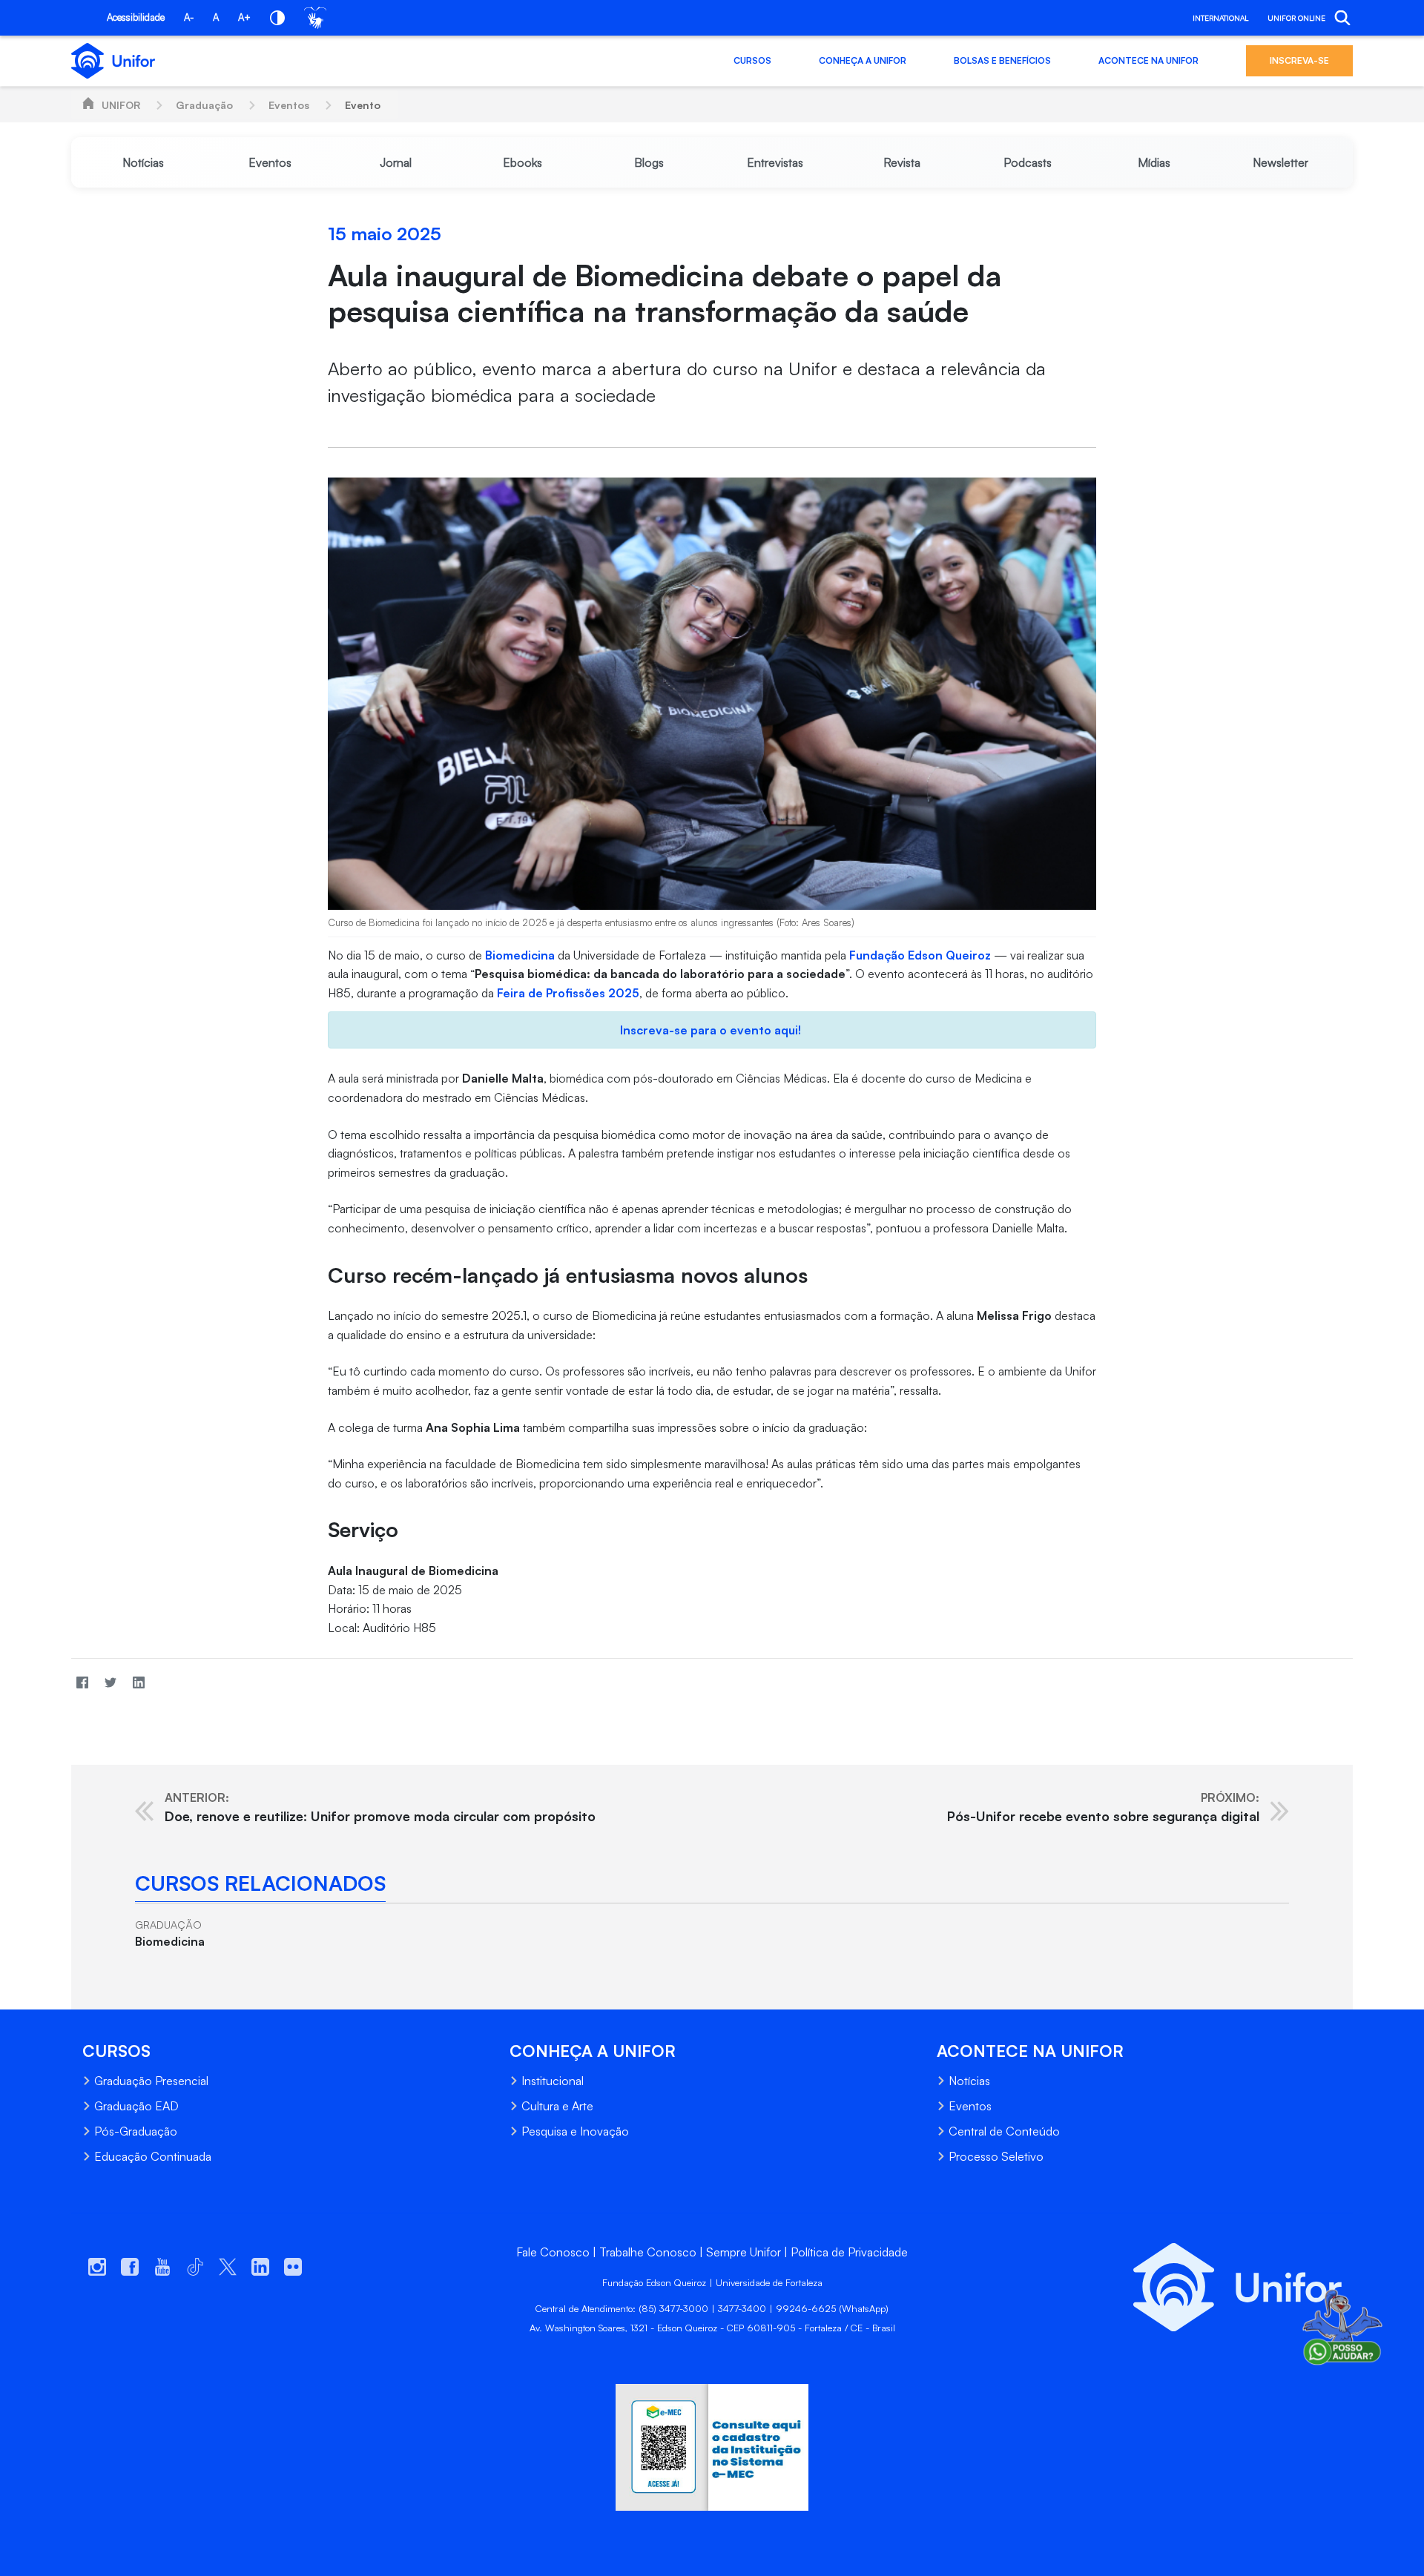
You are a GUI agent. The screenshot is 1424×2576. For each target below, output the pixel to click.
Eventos (289, 105)
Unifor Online (1296, 18)
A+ (244, 17)
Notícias (969, 2081)
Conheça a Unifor (863, 60)
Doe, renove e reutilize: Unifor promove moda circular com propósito (380, 1807)
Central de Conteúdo (1004, 2131)
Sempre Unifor (744, 2252)
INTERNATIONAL (1220, 18)
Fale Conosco (553, 2252)
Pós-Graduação (136, 2131)
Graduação (204, 105)
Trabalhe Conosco (648, 2252)
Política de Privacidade (849, 2252)
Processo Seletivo (996, 2156)
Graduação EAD (136, 2106)
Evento (363, 105)
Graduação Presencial (151, 2081)
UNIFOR (121, 105)
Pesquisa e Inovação (575, 2131)
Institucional (553, 2081)
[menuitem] (143, 162)
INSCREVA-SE (1299, 60)
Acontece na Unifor (1148, 60)
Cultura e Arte (557, 2106)
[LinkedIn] (139, 1682)
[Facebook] (82, 1682)
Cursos (752, 60)
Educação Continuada (153, 2156)
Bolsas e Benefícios (1002, 60)
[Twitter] (111, 1682)
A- (189, 17)
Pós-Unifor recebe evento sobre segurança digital (1103, 1807)
